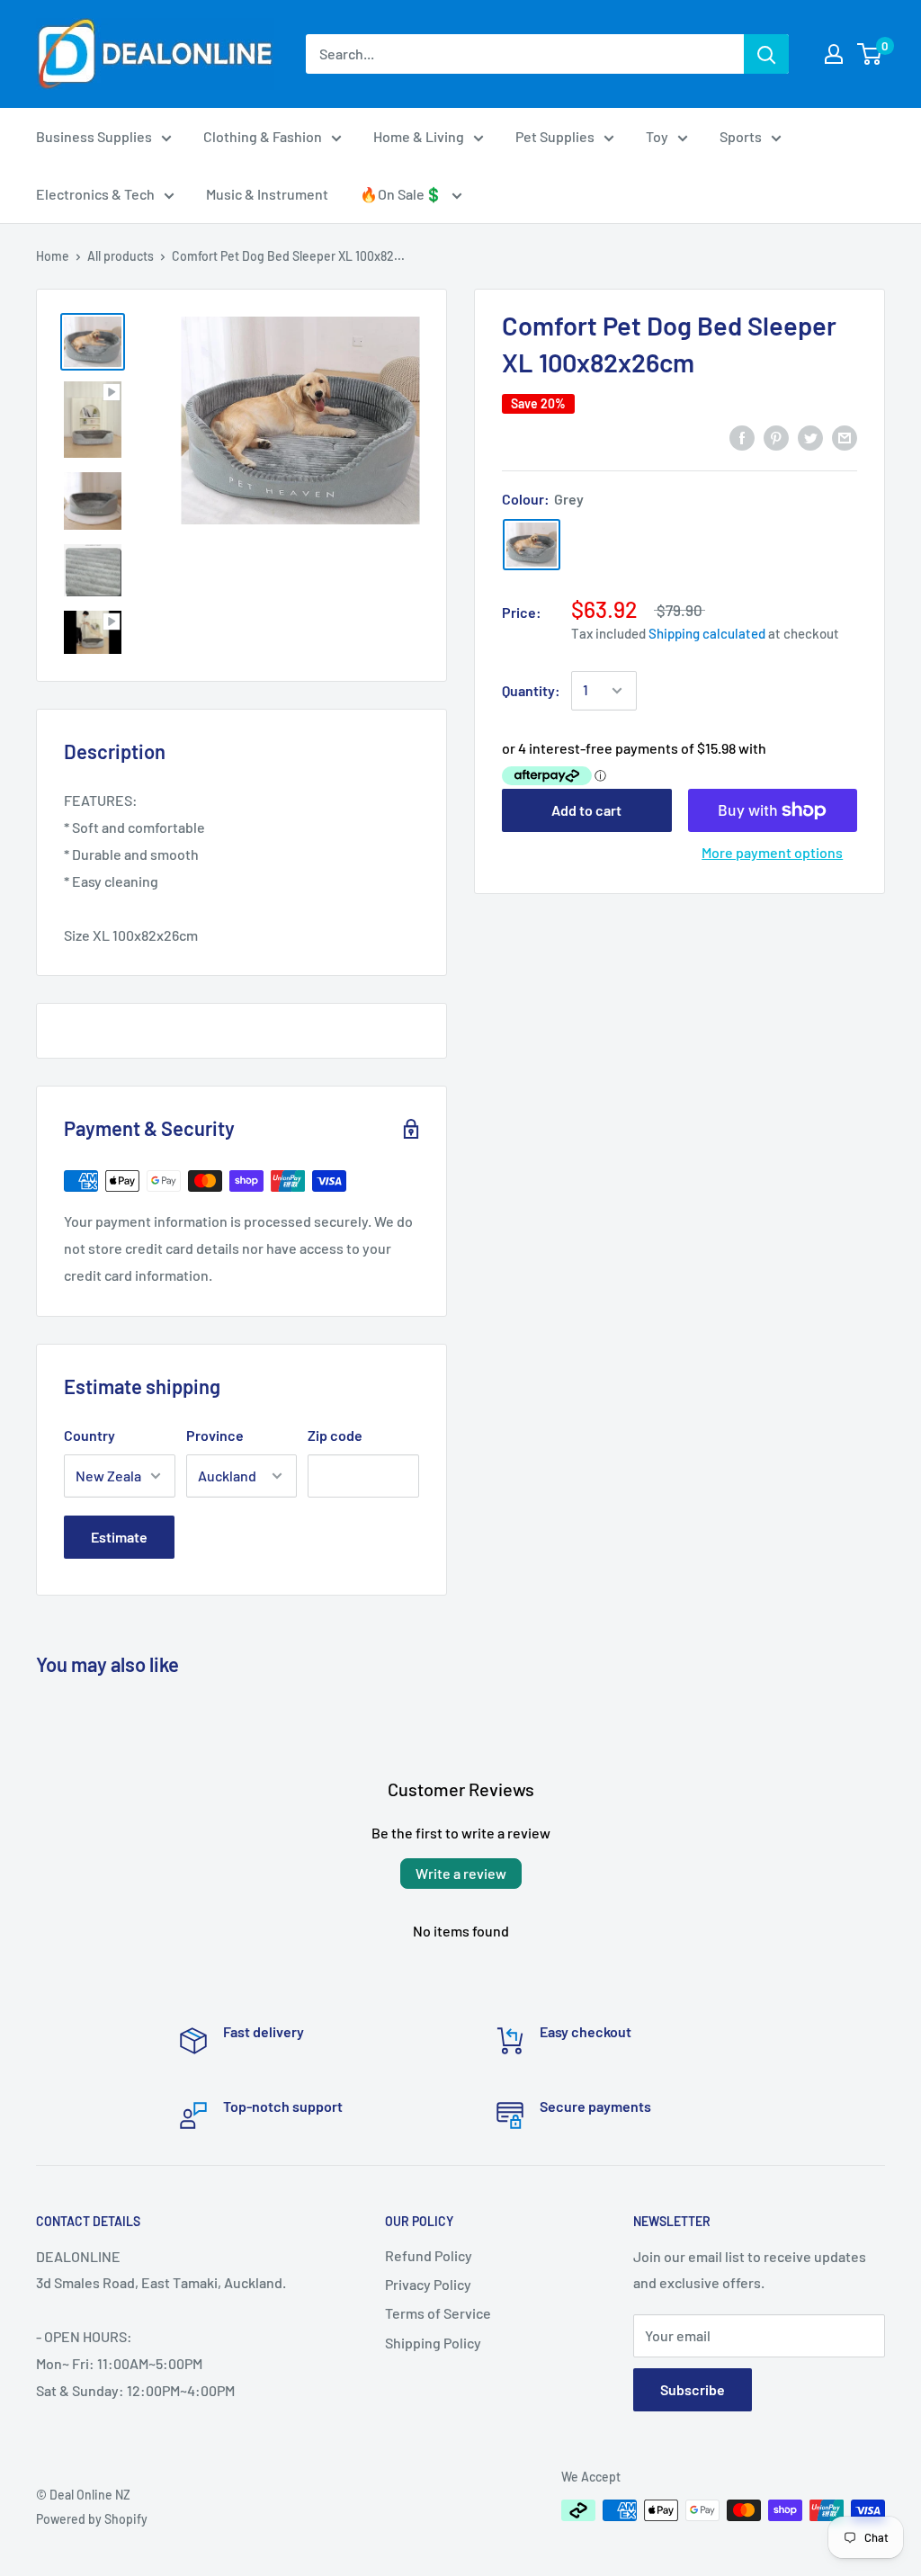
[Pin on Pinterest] (776, 437)
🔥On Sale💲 (401, 194)
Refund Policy (429, 2255)
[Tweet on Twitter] (810, 437)
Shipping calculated (707, 633)
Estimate (119, 1537)
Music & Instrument (267, 194)
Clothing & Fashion (263, 136)
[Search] (766, 54)
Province (215, 1435)
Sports (741, 136)
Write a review (461, 1873)
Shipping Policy (433, 2343)
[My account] (834, 54)
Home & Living (419, 136)
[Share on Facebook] (742, 437)
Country (89, 1435)
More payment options (772, 852)
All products (121, 256)
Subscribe (693, 2389)
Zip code (335, 1435)
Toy (657, 136)
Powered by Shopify (92, 2519)
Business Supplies (94, 136)
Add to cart (586, 810)
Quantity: (531, 690)
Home (53, 256)
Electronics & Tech (95, 194)
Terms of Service (438, 2313)
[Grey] (532, 545)
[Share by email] (845, 437)
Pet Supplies (555, 136)
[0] (870, 54)
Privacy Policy (428, 2284)
